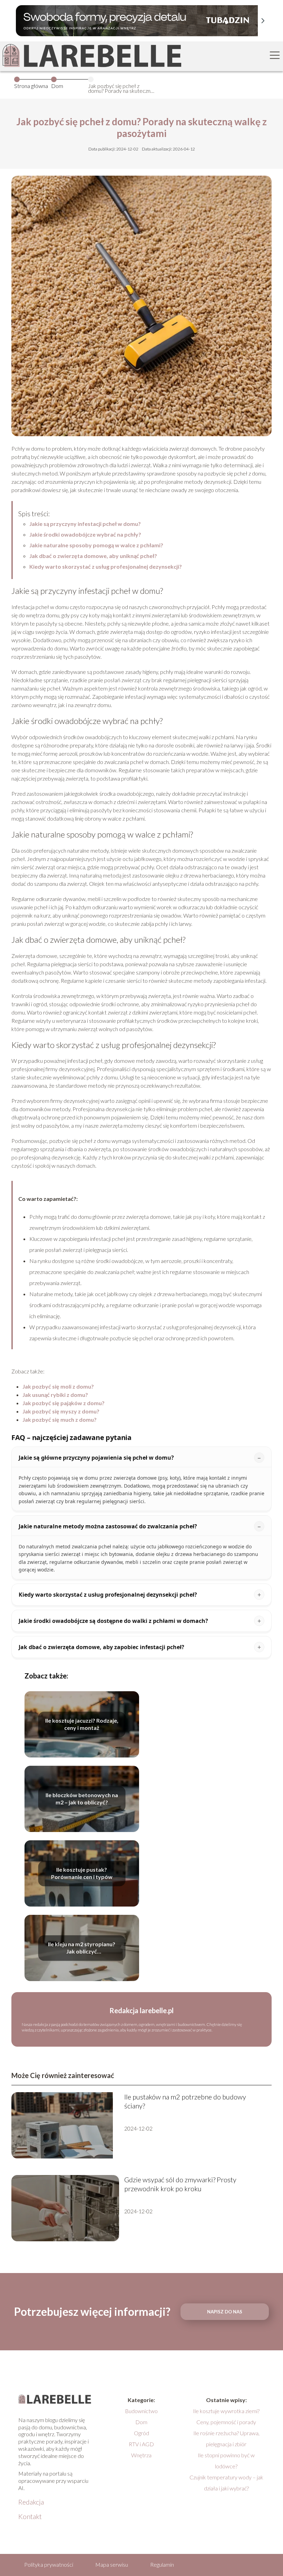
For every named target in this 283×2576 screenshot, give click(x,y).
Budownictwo (141, 2411)
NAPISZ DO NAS (225, 2312)
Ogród (141, 2433)
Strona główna (31, 86)
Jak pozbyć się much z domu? (60, 1419)
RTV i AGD (141, 2444)
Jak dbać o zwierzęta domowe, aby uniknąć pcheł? (93, 556)
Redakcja (31, 2502)
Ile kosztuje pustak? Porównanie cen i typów (82, 1873)
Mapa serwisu (112, 2564)
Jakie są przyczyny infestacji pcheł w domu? (85, 524)
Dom (57, 86)
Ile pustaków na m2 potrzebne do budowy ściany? (185, 2101)
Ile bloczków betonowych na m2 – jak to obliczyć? (82, 1799)
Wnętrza (141, 2455)
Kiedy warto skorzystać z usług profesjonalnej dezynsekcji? (106, 566)
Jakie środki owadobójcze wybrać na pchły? (85, 534)
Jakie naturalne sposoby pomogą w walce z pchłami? (96, 545)
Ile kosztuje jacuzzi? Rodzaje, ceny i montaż (82, 1724)
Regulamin (162, 2564)
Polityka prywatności (49, 2564)
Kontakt (30, 2516)
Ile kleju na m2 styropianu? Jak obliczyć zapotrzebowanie (82, 1948)
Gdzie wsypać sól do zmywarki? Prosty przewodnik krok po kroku (180, 2184)
